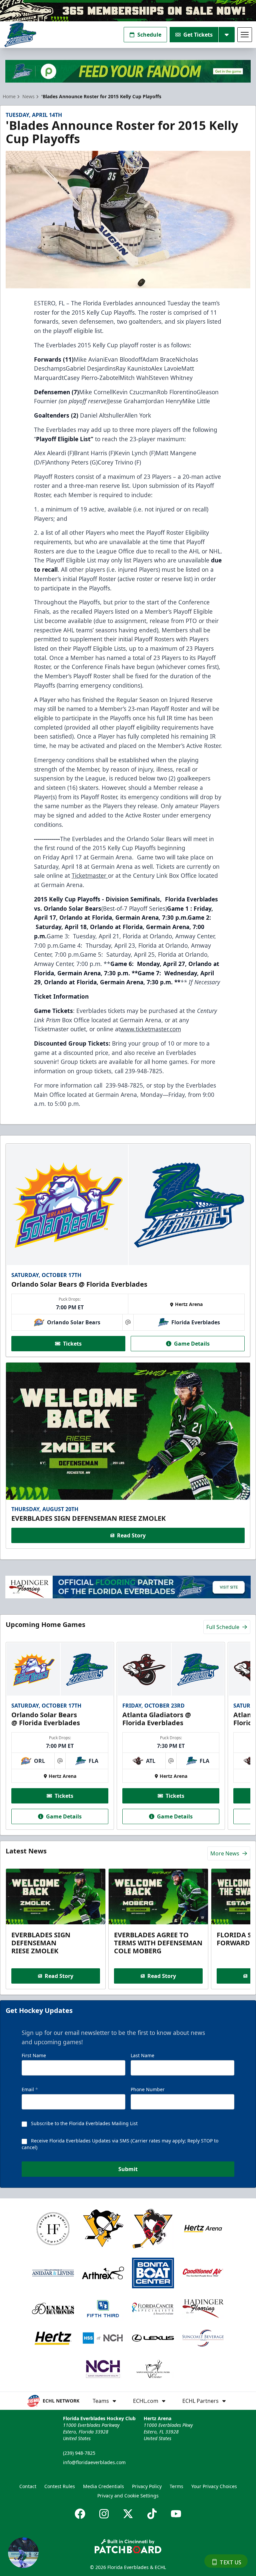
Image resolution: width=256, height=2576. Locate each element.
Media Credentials (103, 2486)
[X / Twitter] (128, 2514)
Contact (28, 2486)
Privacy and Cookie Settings (128, 2496)
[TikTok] (152, 2514)
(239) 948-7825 (79, 2453)
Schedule (149, 35)
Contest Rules (60, 2486)
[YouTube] (176, 2514)
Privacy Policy (147, 2486)
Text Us (230, 2562)
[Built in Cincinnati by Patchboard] (128, 2546)
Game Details (192, 1344)
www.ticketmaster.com (151, 1029)
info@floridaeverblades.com (94, 2462)
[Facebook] (80, 2514)
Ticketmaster (90, 875)
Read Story (131, 1535)
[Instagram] (104, 2514)
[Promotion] (128, 11)
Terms (176, 2486)
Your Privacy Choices (214, 2486)
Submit (128, 2169)
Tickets (72, 1344)
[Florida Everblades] (20, 35)
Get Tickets (198, 35)
